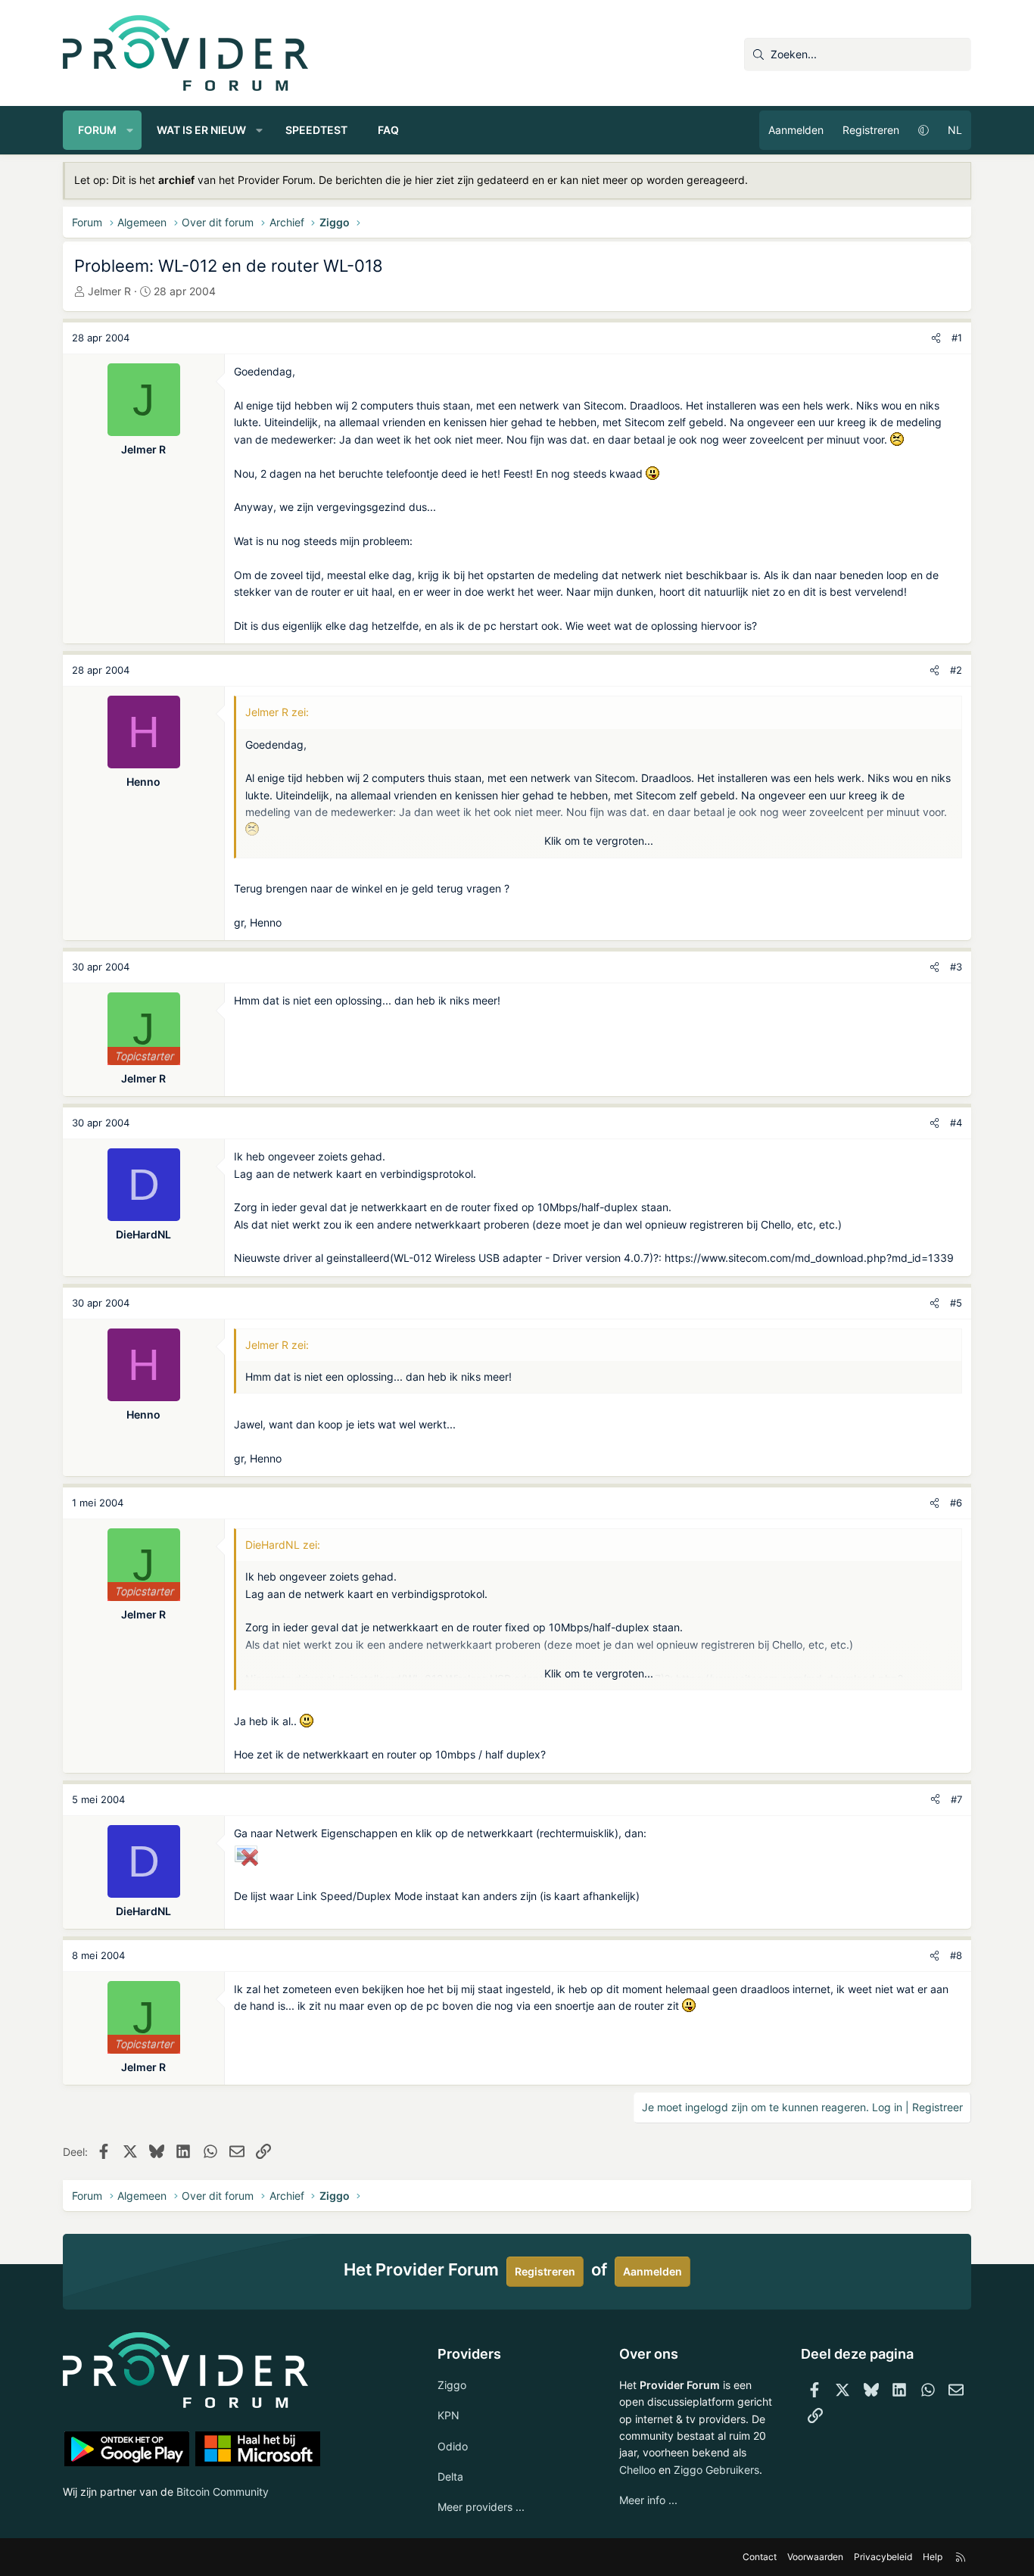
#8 (956, 1955)
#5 (956, 1303)
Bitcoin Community (223, 2492)
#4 (956, 1123)
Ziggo (452, 2385)
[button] (130, 130)
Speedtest (316, 130)
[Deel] (936, 338)
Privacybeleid (883, 2557)
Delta (450, 2476)
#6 (956, 1503)
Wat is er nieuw (201, 130)
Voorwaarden (815, 2557)
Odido (453, 2446)
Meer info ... (648, 2500)
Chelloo (637, 2470)
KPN (448, 2415)
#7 (956, 1799)
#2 (956, 670)
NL (955, 130)
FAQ (388, 130)
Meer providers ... (481, 2507)
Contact (760, 2557)
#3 (956, 967)
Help (933, 2557)
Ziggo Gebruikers (716, 2470)
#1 (957, 338)
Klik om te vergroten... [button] (599, 841)
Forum (97, 130)
